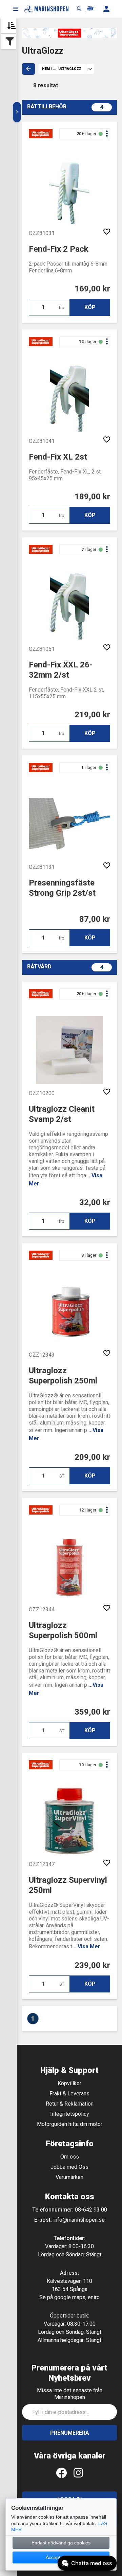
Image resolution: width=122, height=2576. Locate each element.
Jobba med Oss (69, 2167)
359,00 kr (92, 1712)
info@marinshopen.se (79, 2220)
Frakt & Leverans (69, 2094)
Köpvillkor (69, 2083)
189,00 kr (92, 497)
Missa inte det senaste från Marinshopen (70, 2394)
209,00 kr (92, 1457)
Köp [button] (90, 307)
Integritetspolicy (70, 2114)
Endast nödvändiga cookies (61, 2543)
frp (62, 308)
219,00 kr (92, 715)
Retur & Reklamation (70, 2104)
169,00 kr (92, 289)
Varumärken (69, 2177)
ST (62, 1476)
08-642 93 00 (91, 2210)
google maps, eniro (77, 2297)
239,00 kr (92, 1965)
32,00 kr (95, 1202)
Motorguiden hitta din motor (70, 2124)
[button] (16, 9)
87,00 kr (95, 919)
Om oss (70, 2157)
